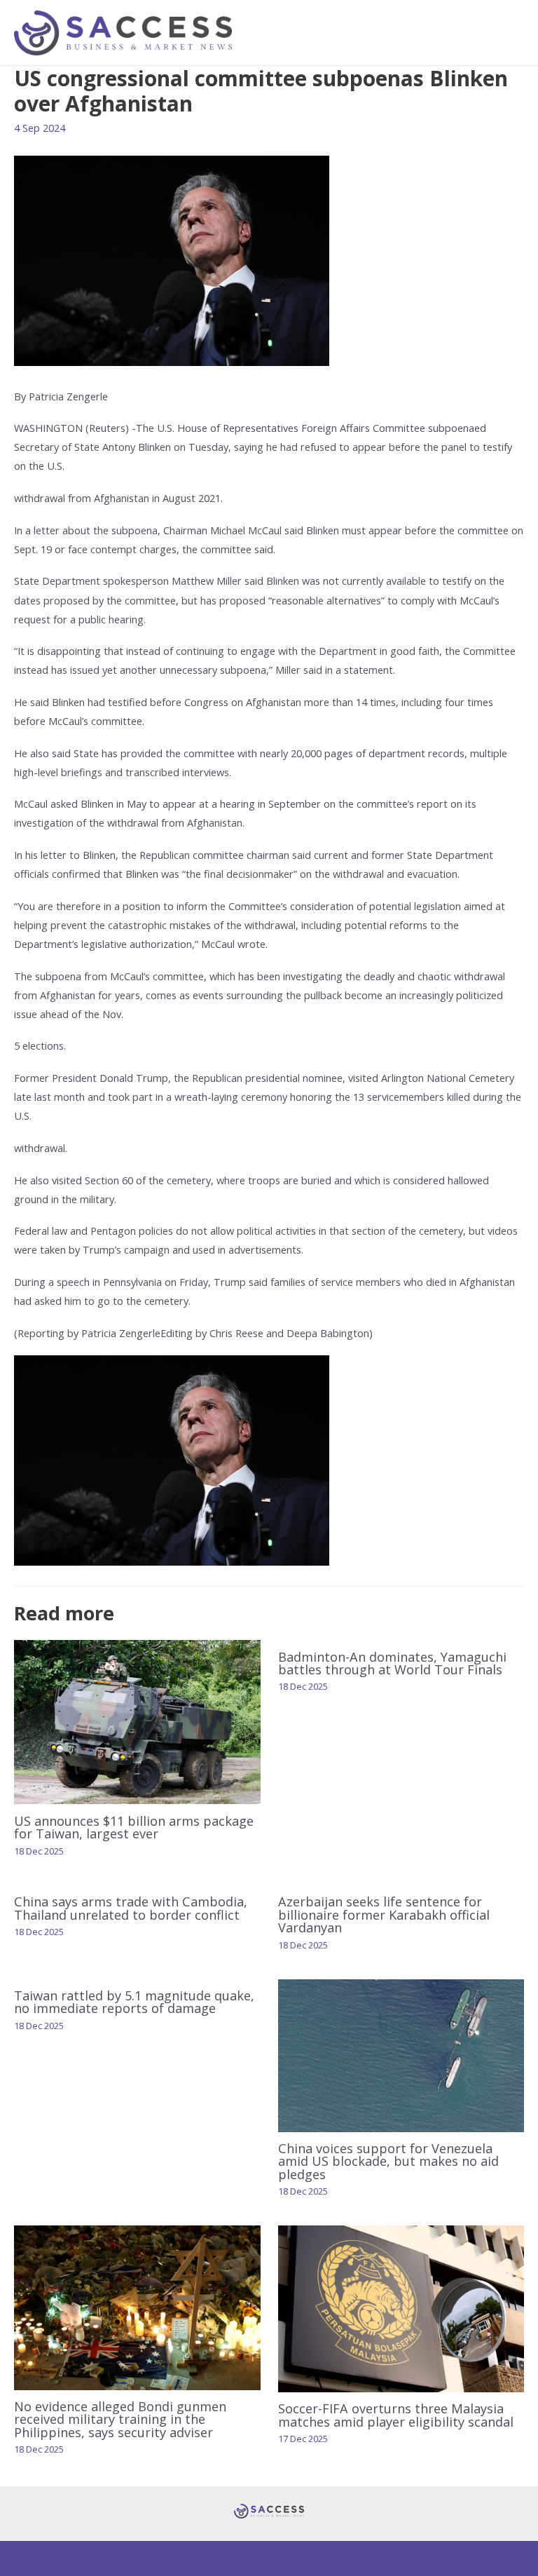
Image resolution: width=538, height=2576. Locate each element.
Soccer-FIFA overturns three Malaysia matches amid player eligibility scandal (396, 2415)
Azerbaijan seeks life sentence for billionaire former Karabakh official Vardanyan (384, 1914)
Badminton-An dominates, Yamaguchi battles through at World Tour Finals (392, 1663)
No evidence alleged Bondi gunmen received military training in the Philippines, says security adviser (120, 2419)
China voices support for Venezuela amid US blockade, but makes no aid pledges (388, 2161)
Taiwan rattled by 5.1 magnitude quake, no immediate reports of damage (134, 2002)
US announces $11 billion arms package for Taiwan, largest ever (134, 1827)
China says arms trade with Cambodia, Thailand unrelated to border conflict (131, 1908)
